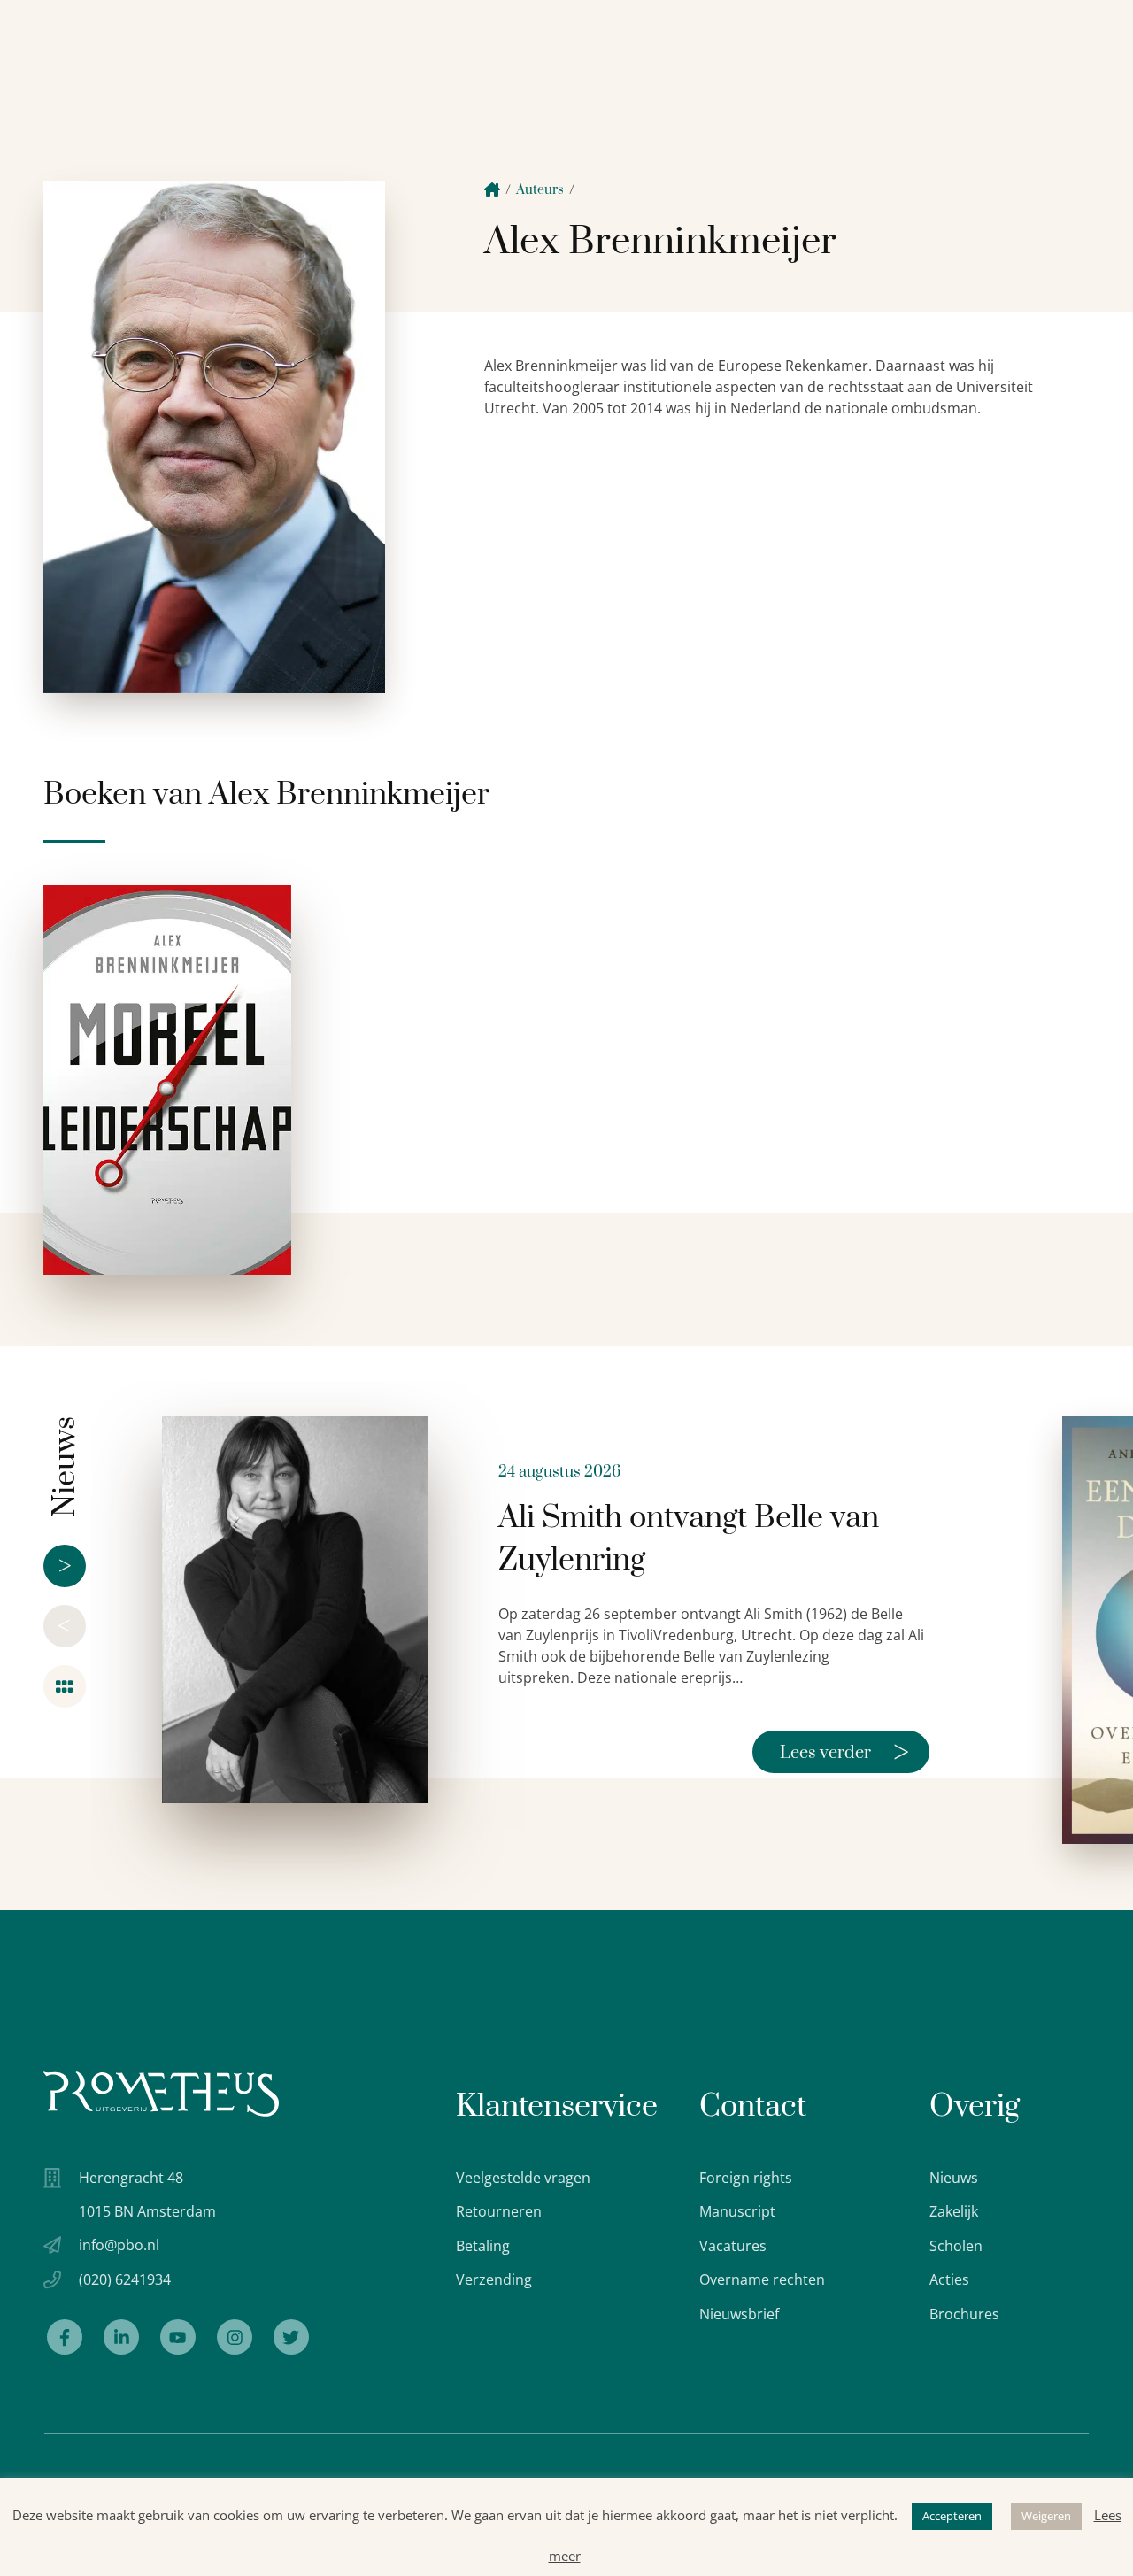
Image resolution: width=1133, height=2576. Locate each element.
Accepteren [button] (952, 2516)
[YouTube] (178, 2337)
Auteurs (540, 190)
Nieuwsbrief (739, 2314)
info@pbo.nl (119, 2245)
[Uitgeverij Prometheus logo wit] (161, 2094)
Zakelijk (954, 2211)
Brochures (964, 2314)
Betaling (483, 2246)
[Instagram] (235, 2337)
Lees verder (844, 1752)
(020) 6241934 (125, 2279)
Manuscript (737, 2211)
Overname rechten (762, 2279)
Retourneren (499, 2211)
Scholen (956, 2246)
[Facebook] (65, 2337)
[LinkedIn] (121, 2337)
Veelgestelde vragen (523, 2178)
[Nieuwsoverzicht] (65, 1686)
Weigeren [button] (1046, 2516)
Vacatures (733, 2246)
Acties (949, 2279)
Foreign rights (746, 2178)
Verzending (494, 2279)
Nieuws (954, 2178)
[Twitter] (291, 2337)
